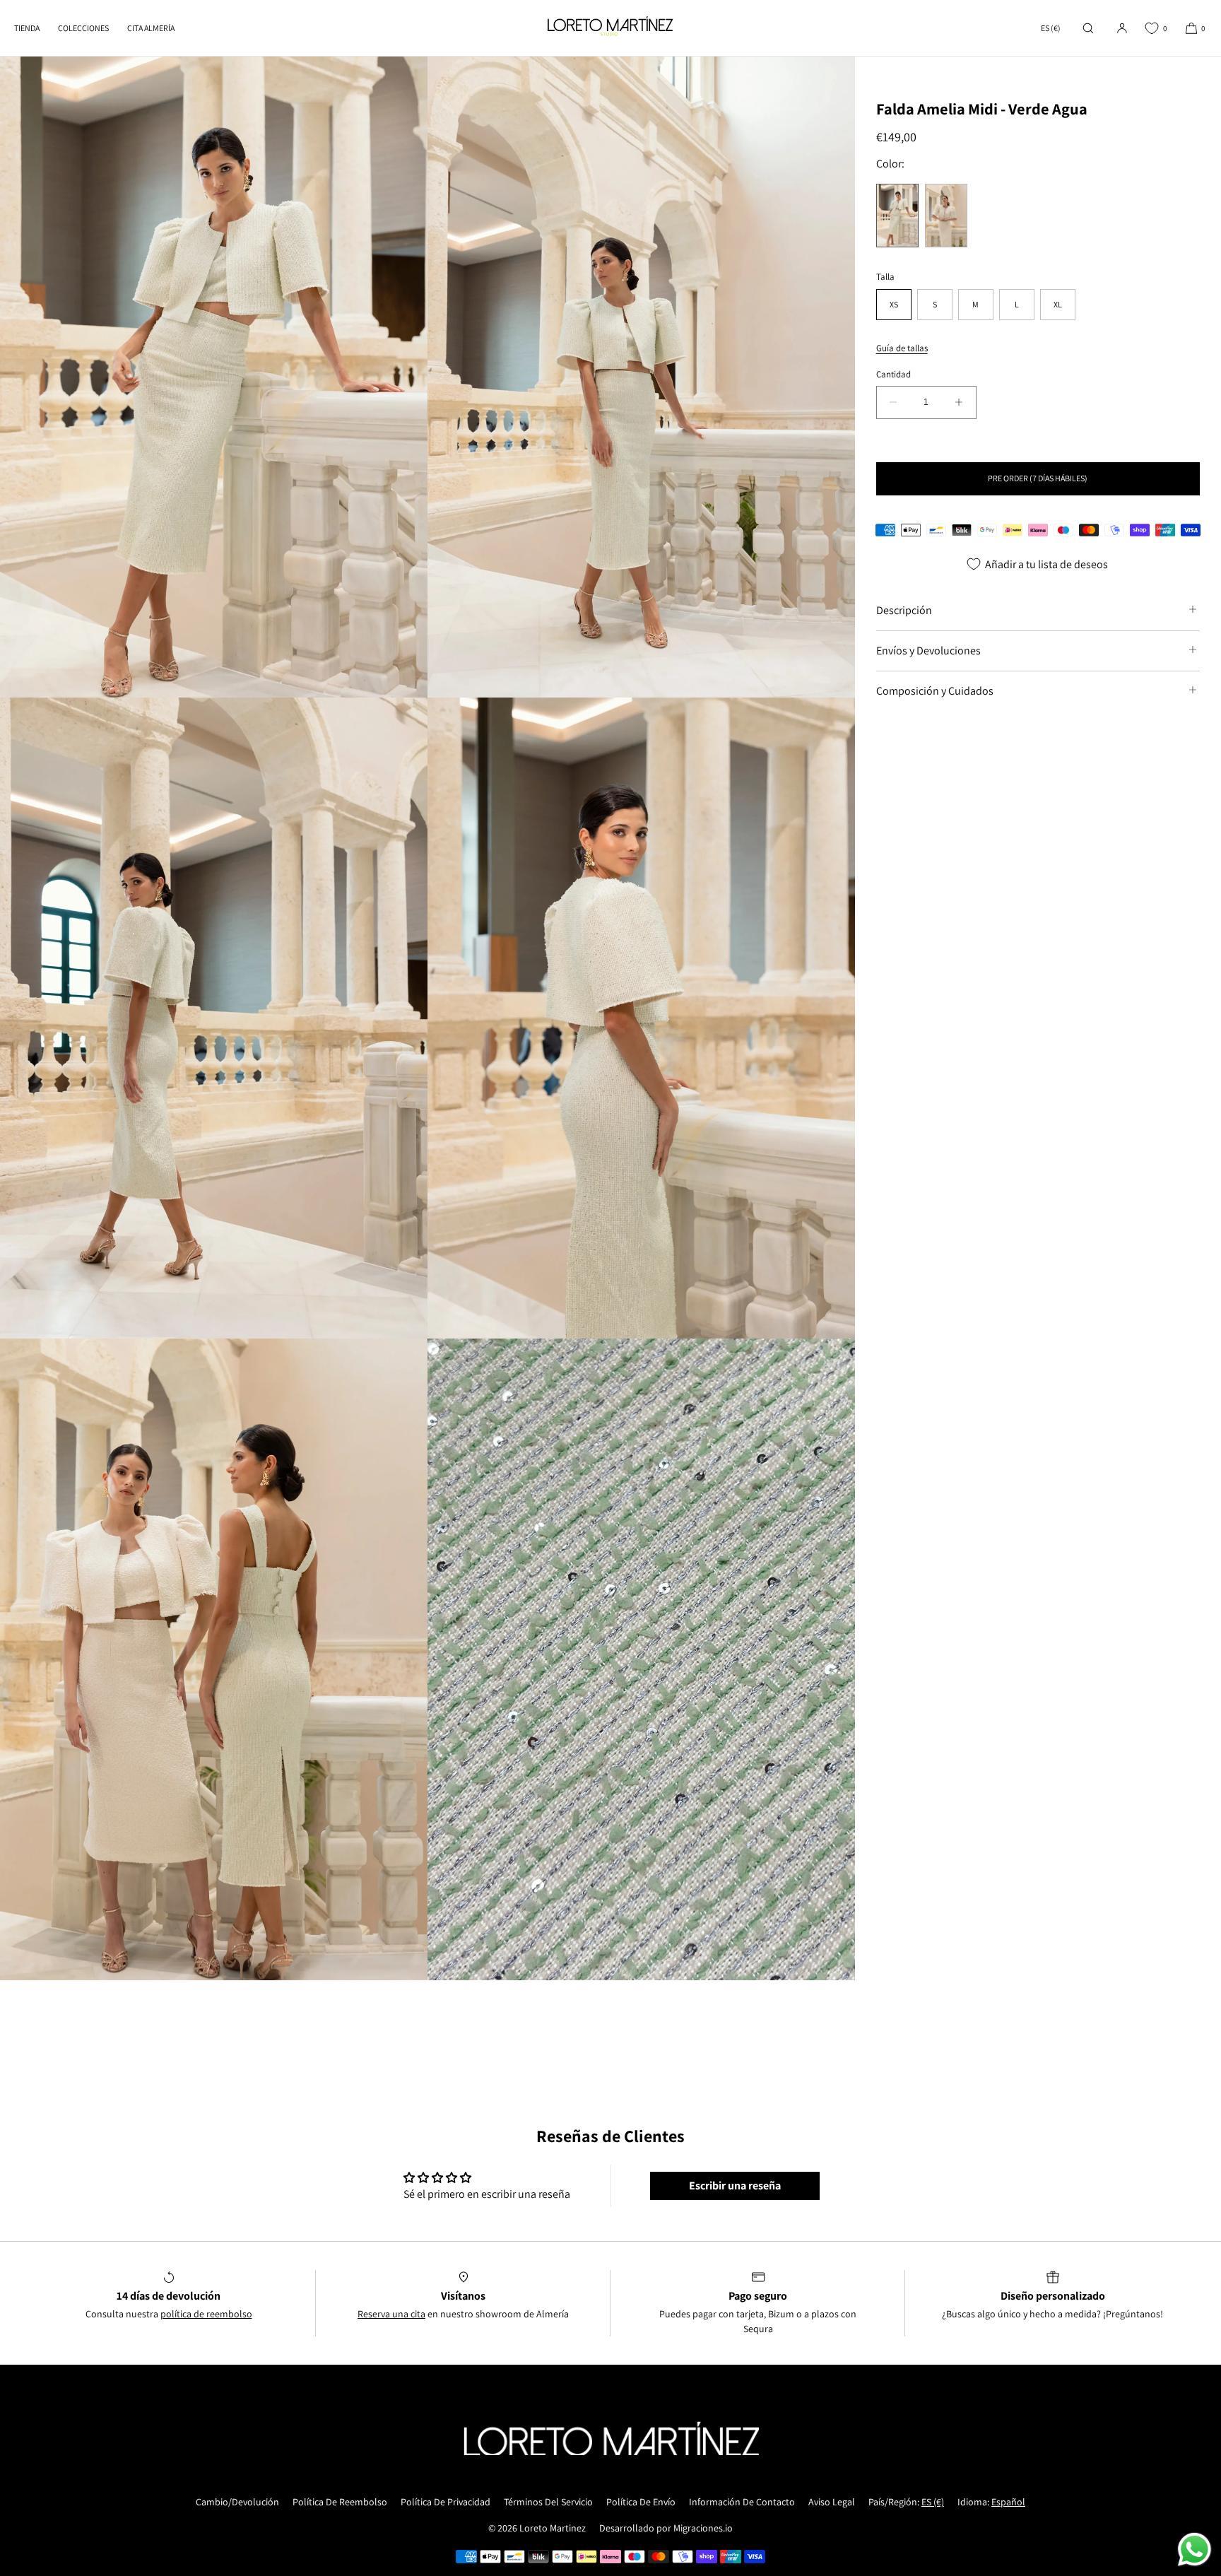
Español (1008, 2502)
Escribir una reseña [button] (735, 2186)
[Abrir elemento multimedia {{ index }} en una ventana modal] (214, 377)
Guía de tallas (902, 348)
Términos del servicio (548, 2502)
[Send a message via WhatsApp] (1195, 2549)
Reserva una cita (391, 2314)
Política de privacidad (446, 2502)
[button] (1088, 28)
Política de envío (641, 2502)
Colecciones (83, 28)
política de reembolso (206, 2314)
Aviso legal (832, 2502)
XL (1058, 304)
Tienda (27, 28)
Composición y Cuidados (935, 690)
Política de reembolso (340, 2502)
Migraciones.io (703, 2528)
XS (894, 304)
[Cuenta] (1122, 28)
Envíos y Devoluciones (928, 650)
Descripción (904, 610)
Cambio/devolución (237, 2502)
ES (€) (1051, 28)
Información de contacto (742, 2502)
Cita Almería (151, 28)
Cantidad (893, 374)
